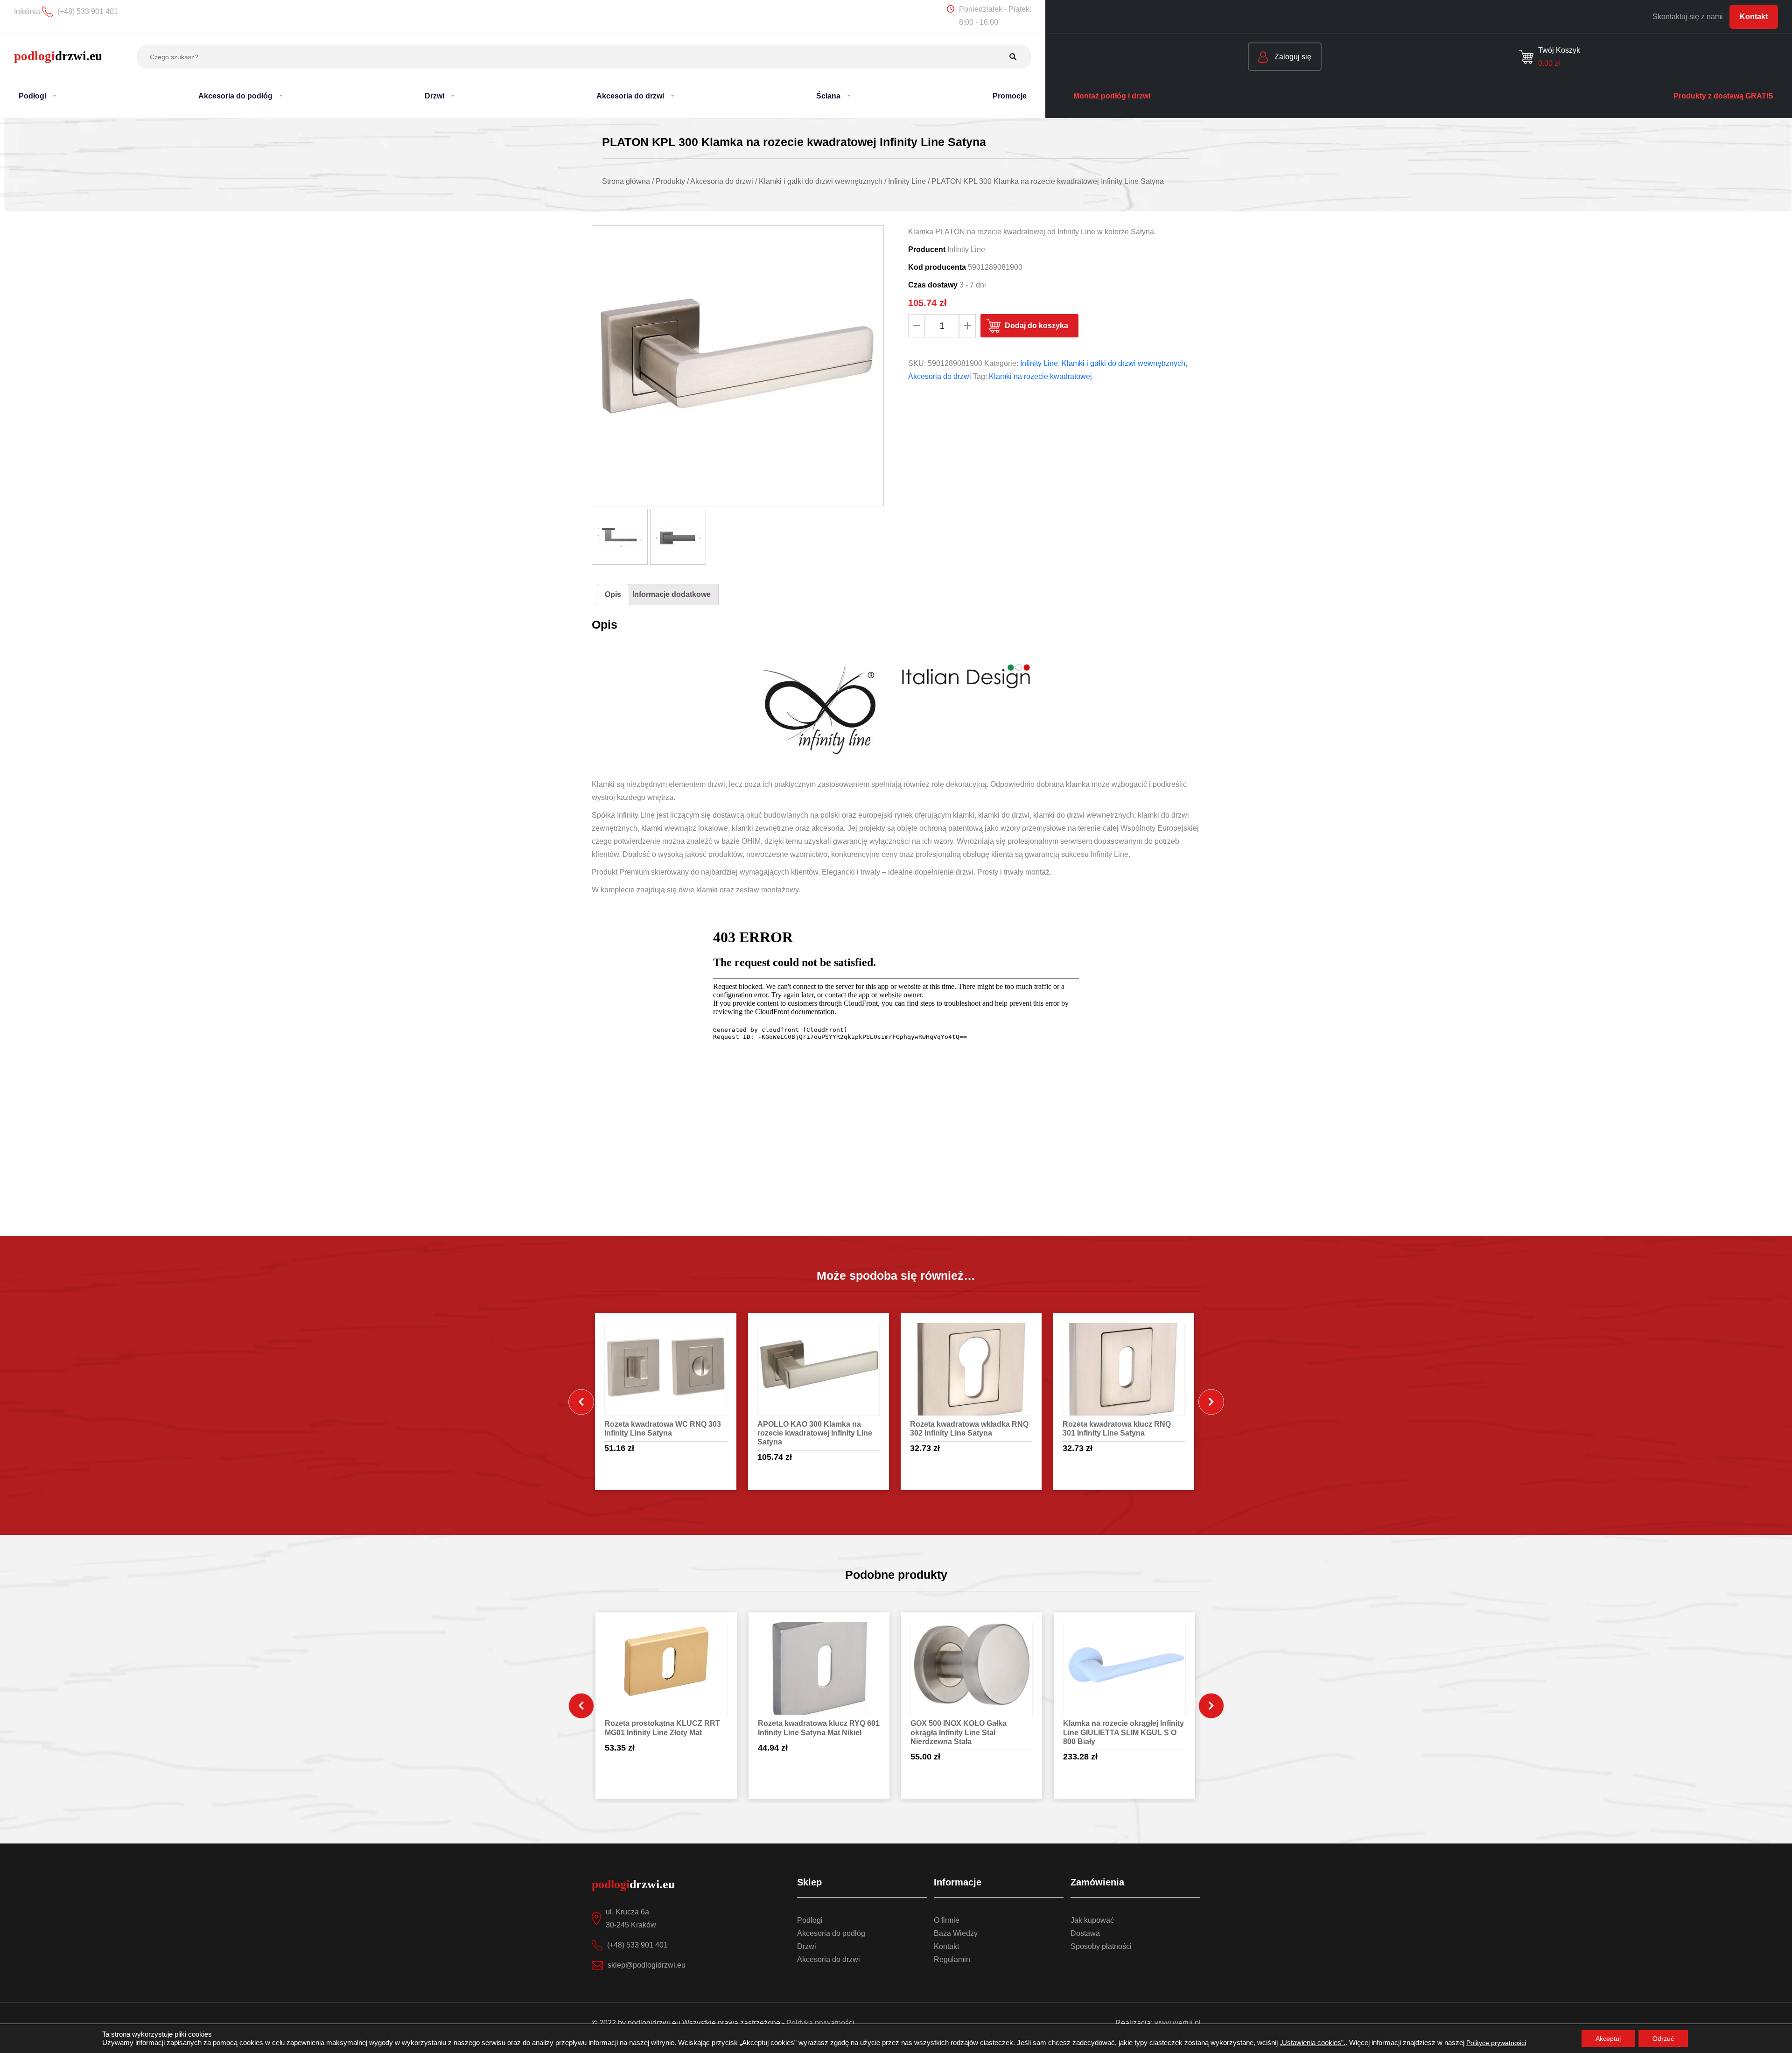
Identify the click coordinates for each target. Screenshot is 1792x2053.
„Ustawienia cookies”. (1312, 2043)
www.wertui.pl (1178, 2023)
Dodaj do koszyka (1036, 326)
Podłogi (810, 1920)
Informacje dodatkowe (672, 594)
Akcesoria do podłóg (831, 1933)
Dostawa (1085, 1933)
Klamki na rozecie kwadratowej (1040, 376)
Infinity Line (1039, 363)
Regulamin (952, 1959)
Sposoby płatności (1101, 1946)
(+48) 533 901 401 (637, 1945)
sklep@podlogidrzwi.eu (647, 1965)
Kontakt (1754, 17)
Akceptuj (1608, 2039)
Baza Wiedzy (956, 1933)
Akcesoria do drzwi (940, 376)
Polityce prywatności (1496, 2043)
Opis (613, 594)
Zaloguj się (1292, 57)
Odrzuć (1663, 2039)
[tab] (613, 595)
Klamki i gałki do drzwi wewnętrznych (1123, 363)
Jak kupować (1092, 1920)
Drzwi (807, 1946)
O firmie (947, 1920)
